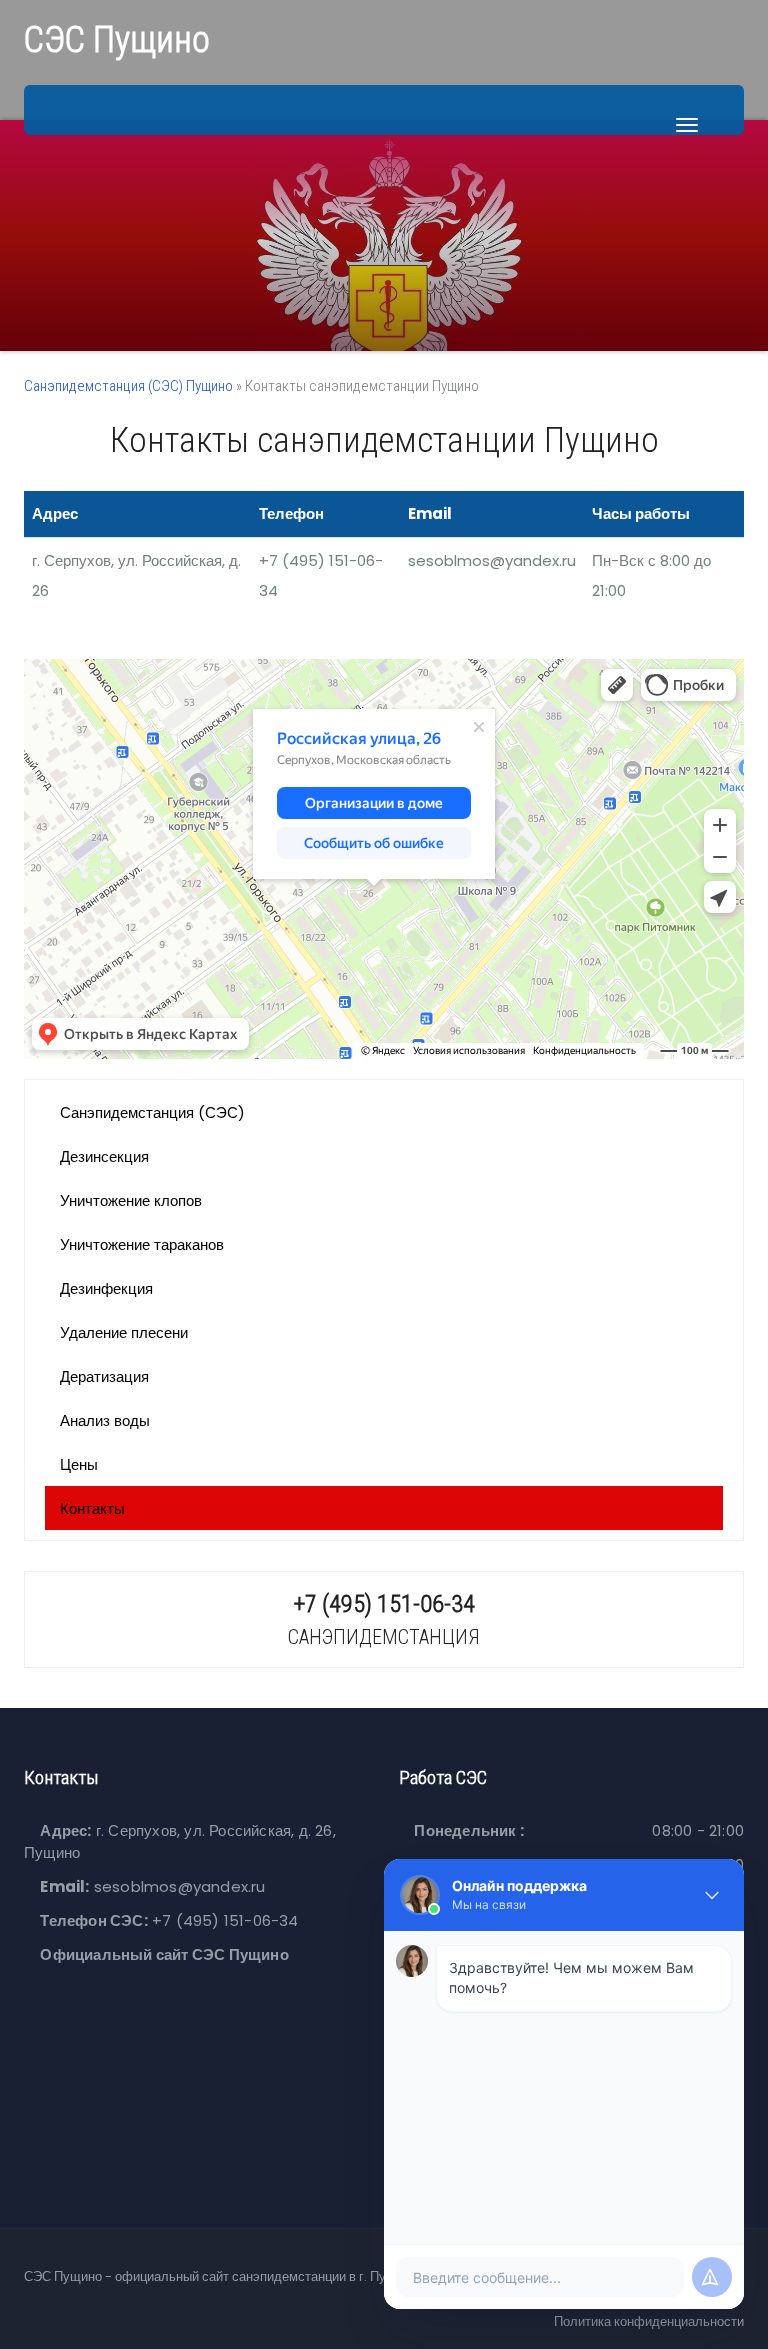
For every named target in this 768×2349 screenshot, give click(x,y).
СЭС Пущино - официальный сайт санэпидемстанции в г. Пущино (221, 2276)
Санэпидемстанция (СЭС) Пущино (128, 386)
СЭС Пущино (117, 40)
